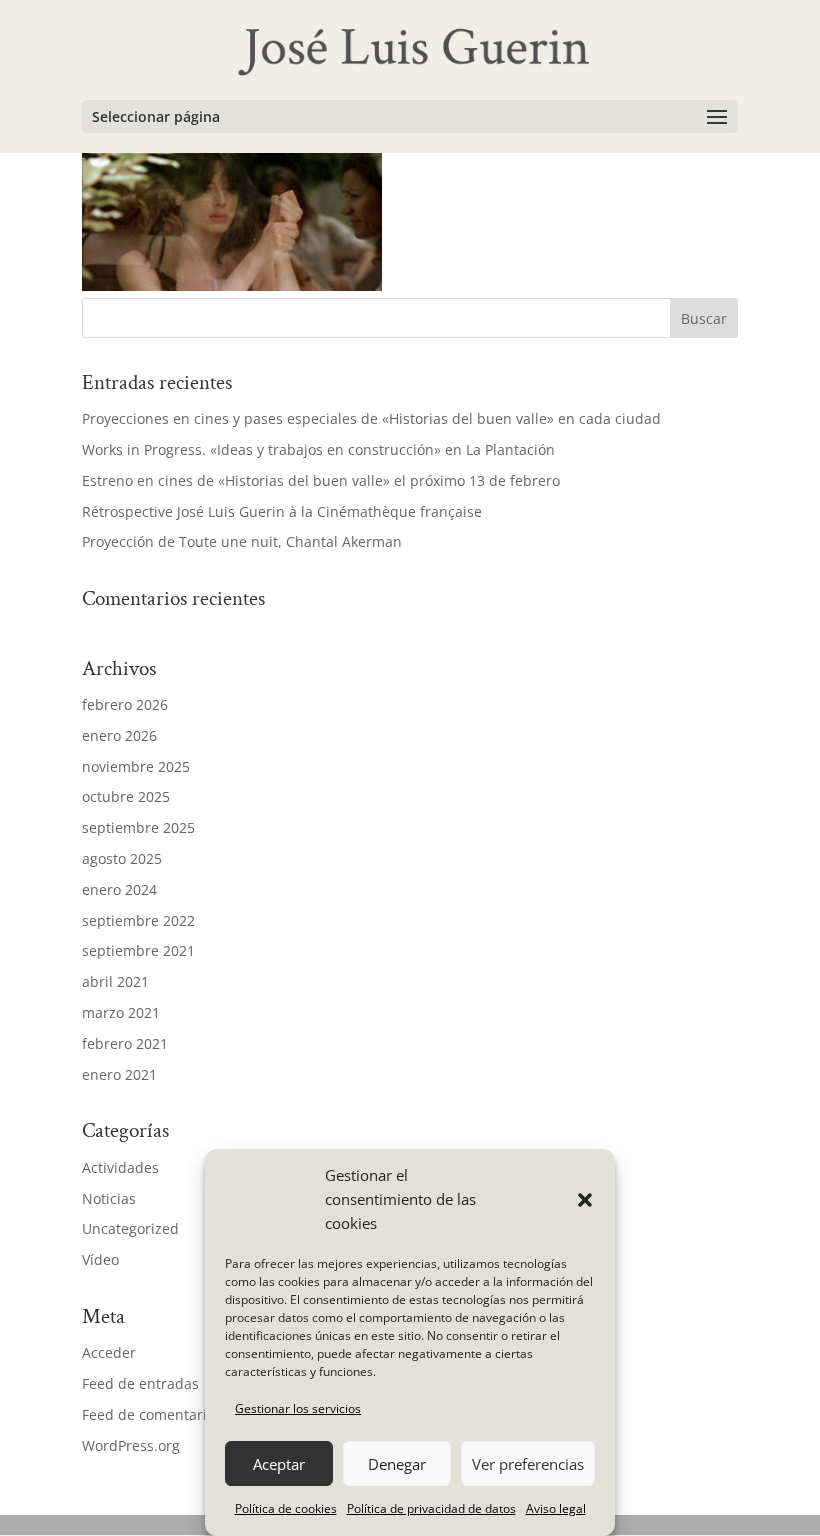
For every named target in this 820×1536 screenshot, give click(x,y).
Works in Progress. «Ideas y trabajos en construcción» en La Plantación (318, 449)
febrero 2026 (125, 704)
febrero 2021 (125, 1043)
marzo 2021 (121, 1012)
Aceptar (279, 1464)
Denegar (397, 1464)
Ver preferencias (528, 1464)
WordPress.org (131, 1445)
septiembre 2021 (138, 950)
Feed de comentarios (152, 1414)
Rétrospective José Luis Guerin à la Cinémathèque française (282, 511)
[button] (585, 1200)
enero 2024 (119, 889)
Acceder (109, 1352)
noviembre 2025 (136, 766)
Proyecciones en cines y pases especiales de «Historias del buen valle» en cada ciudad (371, 418)
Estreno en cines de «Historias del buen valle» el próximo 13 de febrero (321, 480)
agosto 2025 (122, 858)
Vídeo (100, 1259)
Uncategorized (130, 1228)
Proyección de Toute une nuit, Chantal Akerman (242, 541)
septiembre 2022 (138, 920)
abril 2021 (115, 981)
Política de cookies (286, 1508)
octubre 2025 (126, 796)
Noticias (109, 1198)
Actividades (120, 1167)
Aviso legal (556, 1508)
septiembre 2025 (138, 827)
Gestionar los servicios (298, 1408)
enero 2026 (119, 735)
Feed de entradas (140, 1383)
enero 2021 (119, 1074)
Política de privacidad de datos (431, 1508)
